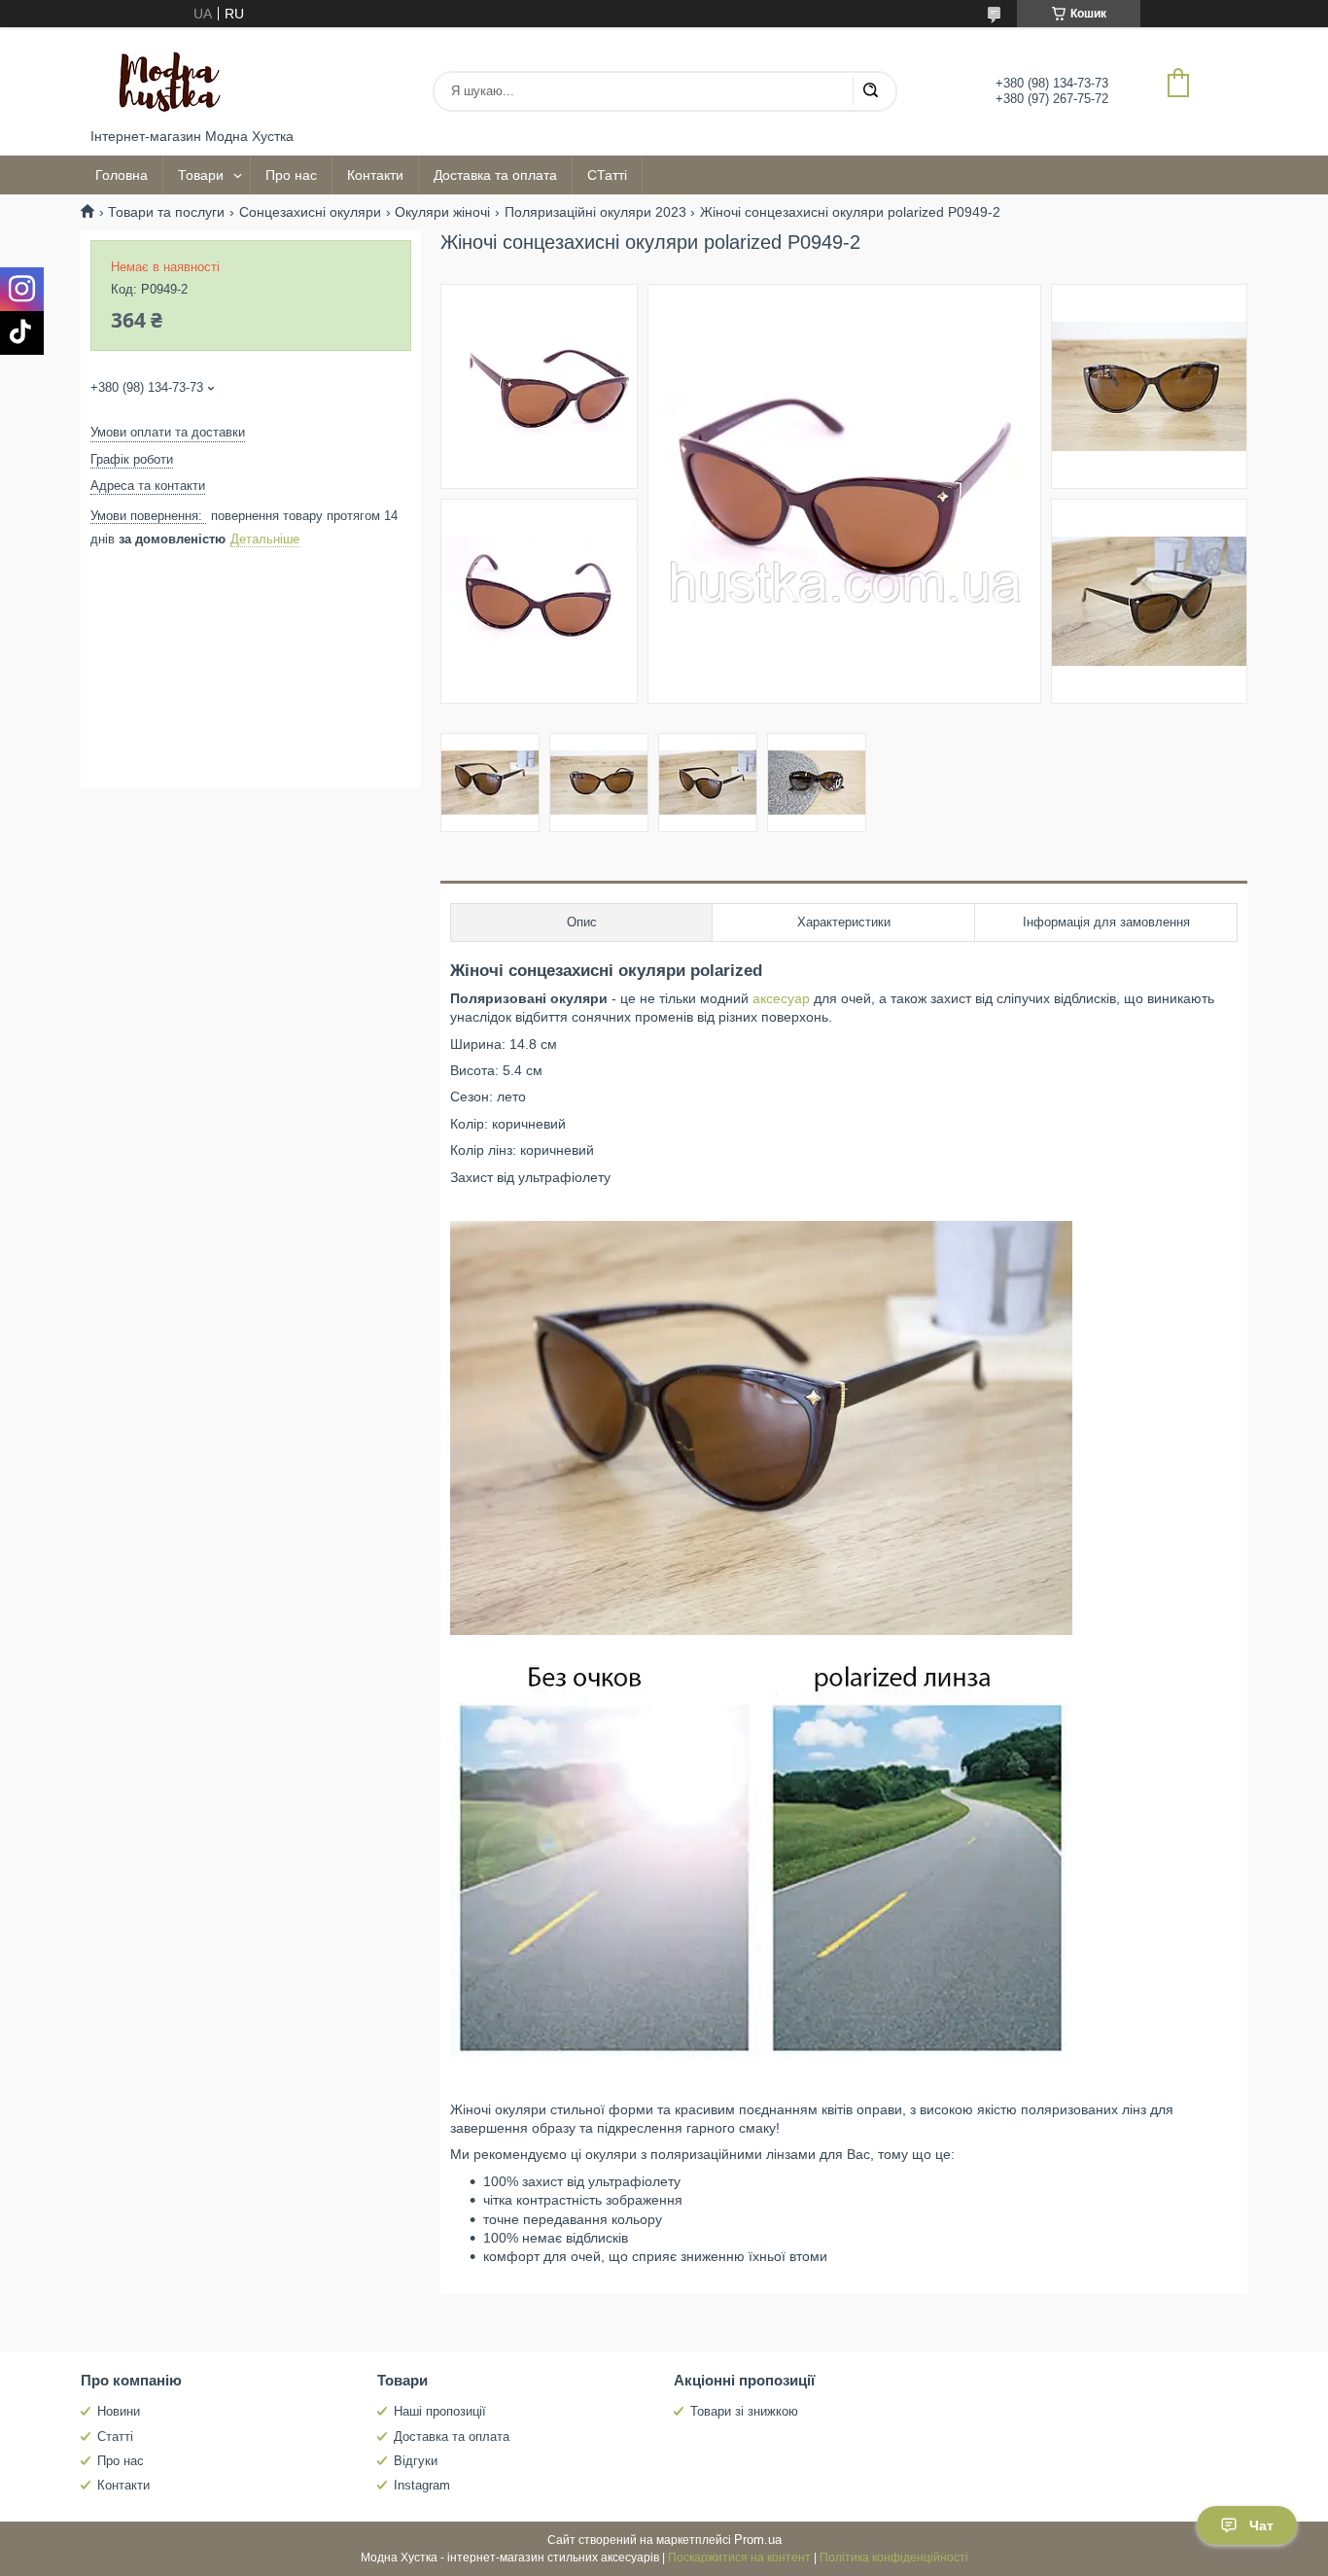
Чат (1261, 2525)
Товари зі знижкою (744, 2411)
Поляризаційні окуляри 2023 (595, 212)
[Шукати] (870, 91)
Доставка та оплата (495, 175)
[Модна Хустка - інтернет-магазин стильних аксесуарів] (163, 78)
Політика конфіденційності (894, 2558)
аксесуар (781, 998)
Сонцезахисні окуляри (310, 212)
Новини (119, 2411)
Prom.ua (758, 2540)
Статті (115, 2437)
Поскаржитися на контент (739, 2558)
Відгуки (416, 2461)
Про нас (291, 175)
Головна (122, 175)
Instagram (422, 2485)
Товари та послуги (166, 212)
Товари (201, 175)
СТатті (607, 175)
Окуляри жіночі (442, 212)
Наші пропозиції (440, 2411)
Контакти (375, 175)
